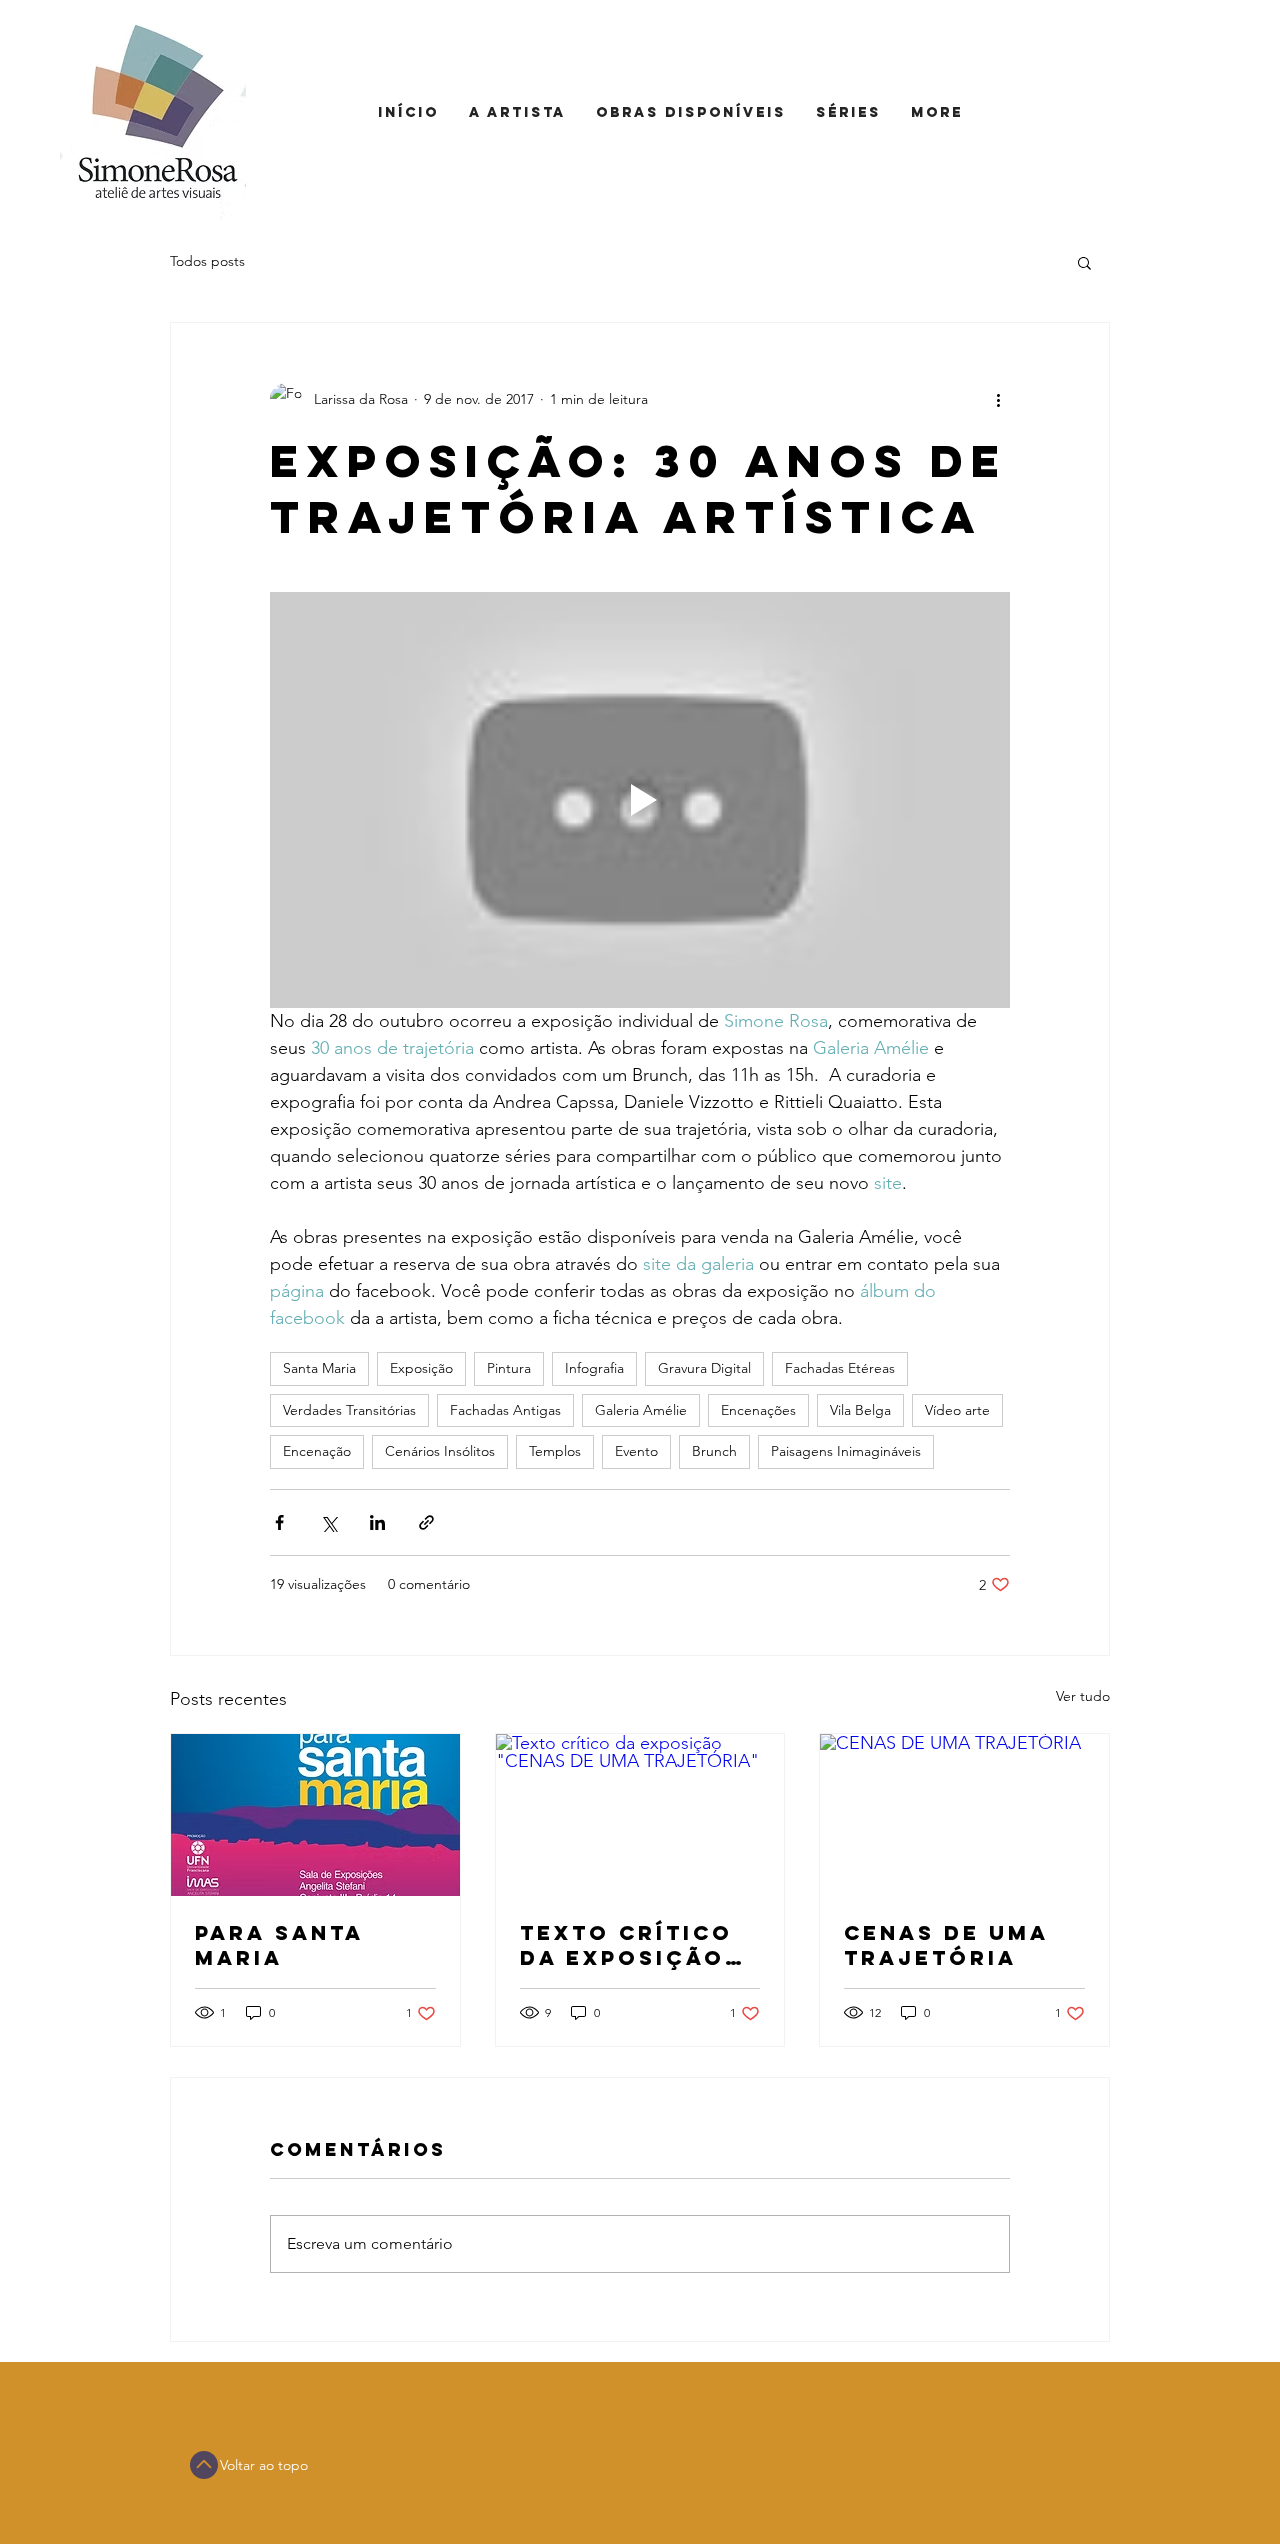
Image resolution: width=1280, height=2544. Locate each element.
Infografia (594, 1368)
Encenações (758, 1410)
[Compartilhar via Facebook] (279, 1522)
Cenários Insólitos (440, 1451)
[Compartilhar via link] (426, 1522)
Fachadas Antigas (505, 1410)
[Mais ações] (998, 399)
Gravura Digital (704, 1368)
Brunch (714, 1451)
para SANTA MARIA (279, 1945)
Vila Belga (860, 1410)
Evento (636, 1451)
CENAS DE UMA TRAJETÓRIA (946, 1945)
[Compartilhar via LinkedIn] (377, 1522)
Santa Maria (319, 1368)
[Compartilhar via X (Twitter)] (328, 1522)
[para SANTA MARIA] (315, 1815)
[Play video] (640, 800)
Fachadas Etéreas (840, 1368)
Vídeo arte (957, 1410)
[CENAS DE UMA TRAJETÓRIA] (964, 1815)
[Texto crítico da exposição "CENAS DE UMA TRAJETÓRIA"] (640, 1815)
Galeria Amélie (641, 1410)
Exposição (421, 1368)
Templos (555, 1451)
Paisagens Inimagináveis (846, 1451)
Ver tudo (1083, 1696)
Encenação (317, 1451)
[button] (1084, 262)
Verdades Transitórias (349, 1410)
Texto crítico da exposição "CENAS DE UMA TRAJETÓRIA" (629, 1945)
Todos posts (207, 261)
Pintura (509, 1368)
